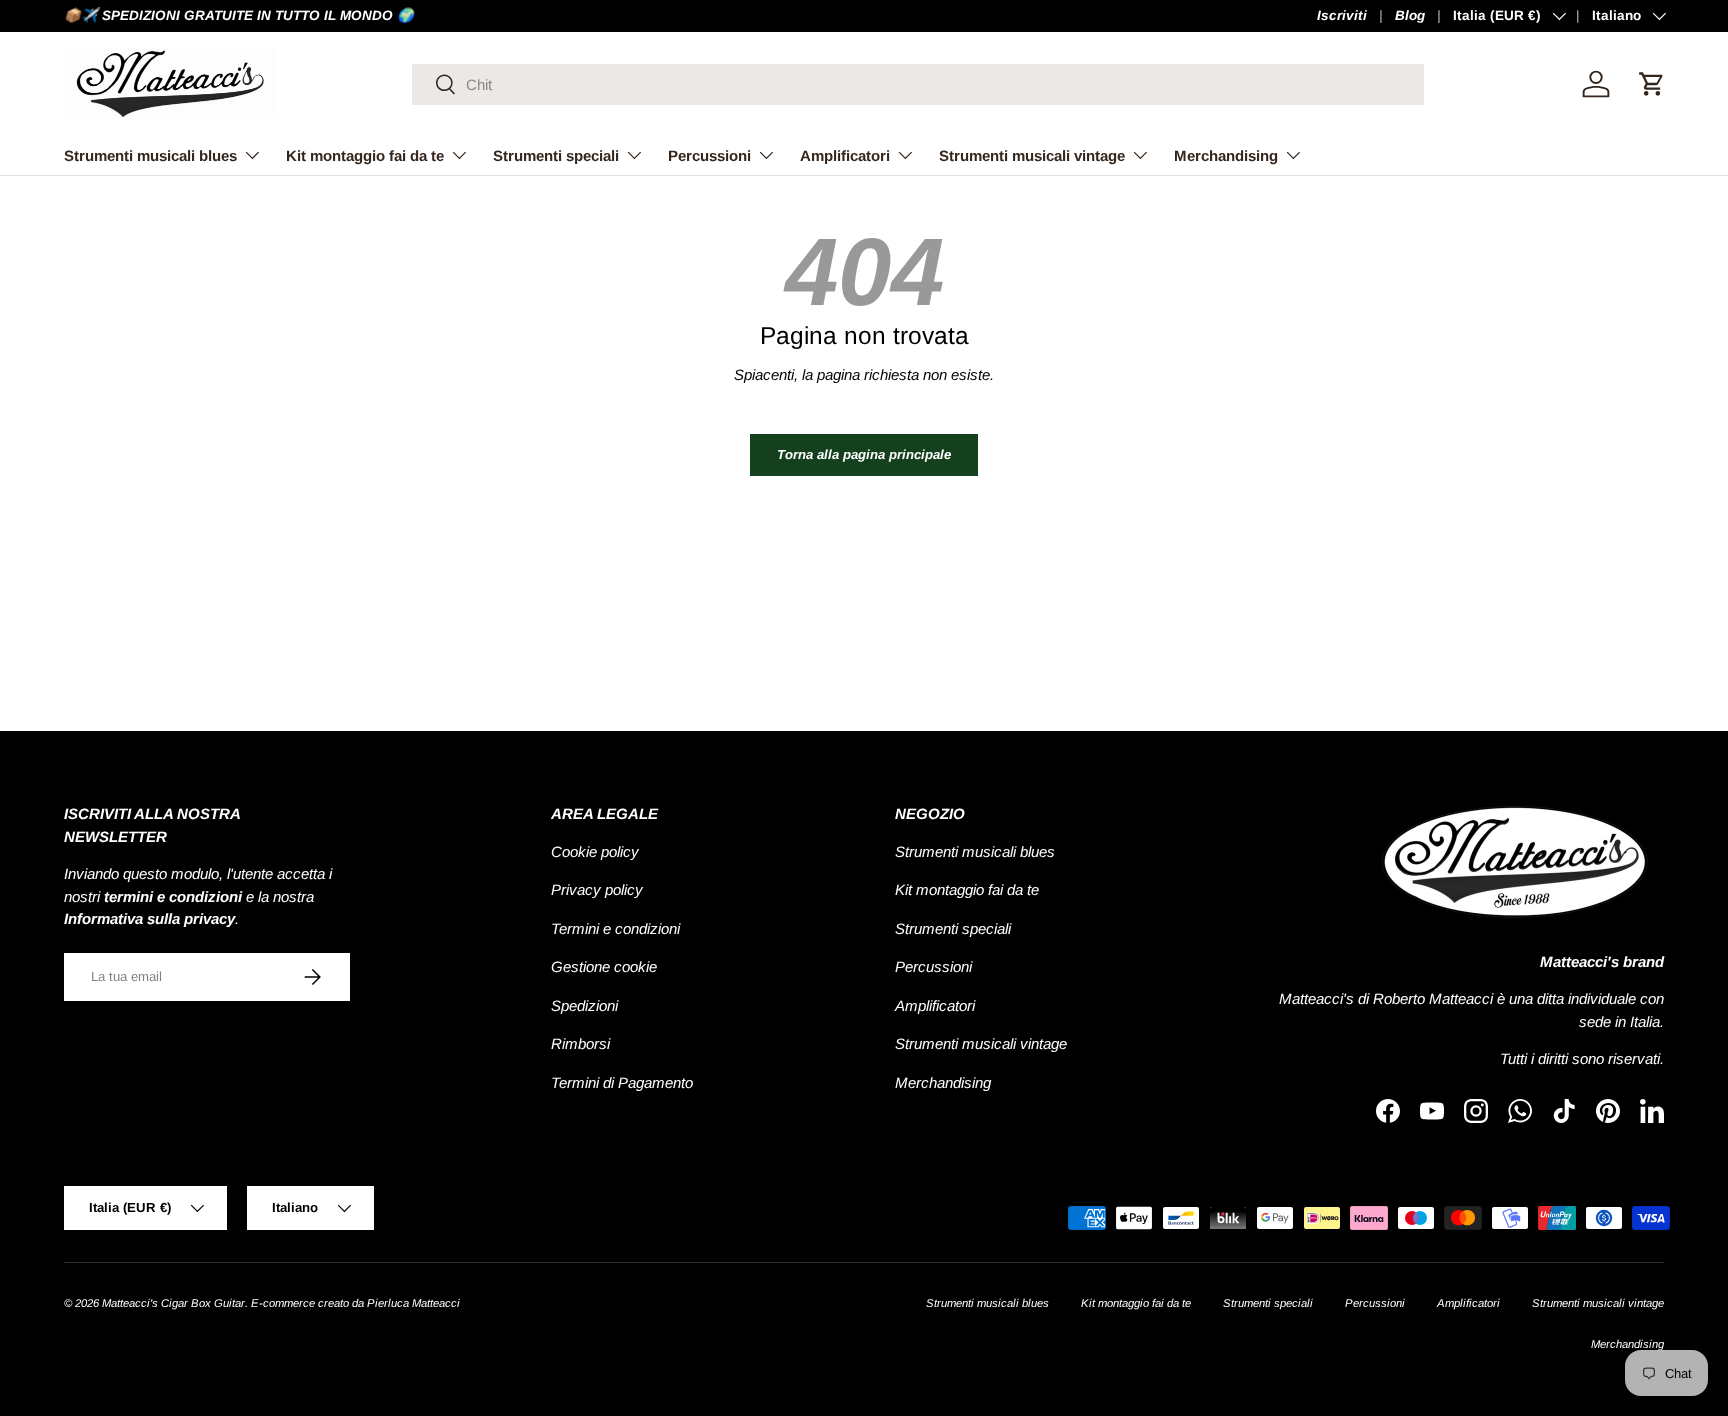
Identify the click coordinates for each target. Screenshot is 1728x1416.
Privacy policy (597, 889)
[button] (1652, 84)
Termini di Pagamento (622, 1082)
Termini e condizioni (615, 928)
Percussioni (709, 155)
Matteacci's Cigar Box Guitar (173, 1303)
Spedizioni (584, 1005)
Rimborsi (580, 1043)
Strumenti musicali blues (150, 155)
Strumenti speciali (556, 155)
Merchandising (1226, 155)
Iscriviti (1342, 15)
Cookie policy (595, 851)
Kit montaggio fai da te (365, 155)
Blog (1410, 15)
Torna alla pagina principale (864, 454)
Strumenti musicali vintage (1032, 155)
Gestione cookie (604, 966)
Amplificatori (845, 155)
